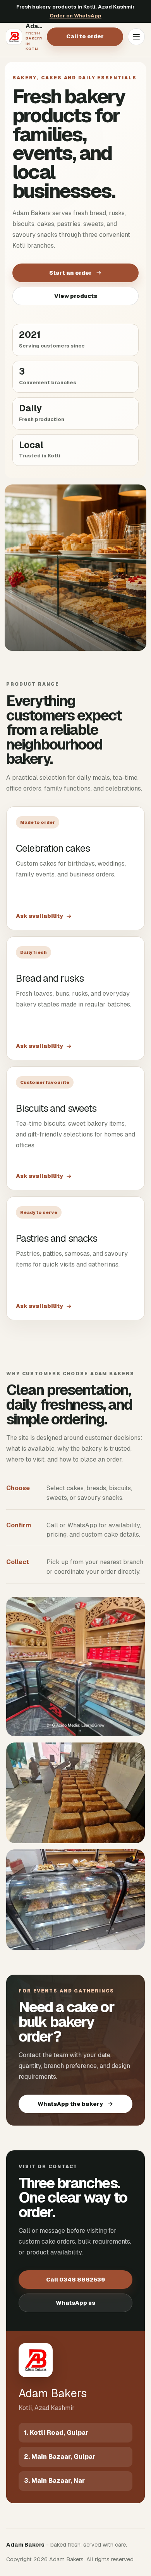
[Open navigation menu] (136, 37)
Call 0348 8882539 (75, 2280)
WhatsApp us (75, 2303)
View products (76, 296)
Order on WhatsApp (75, 16)
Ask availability (39, 916)
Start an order (70, 273)
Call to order (85, 36)
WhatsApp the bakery (70, 2104)
